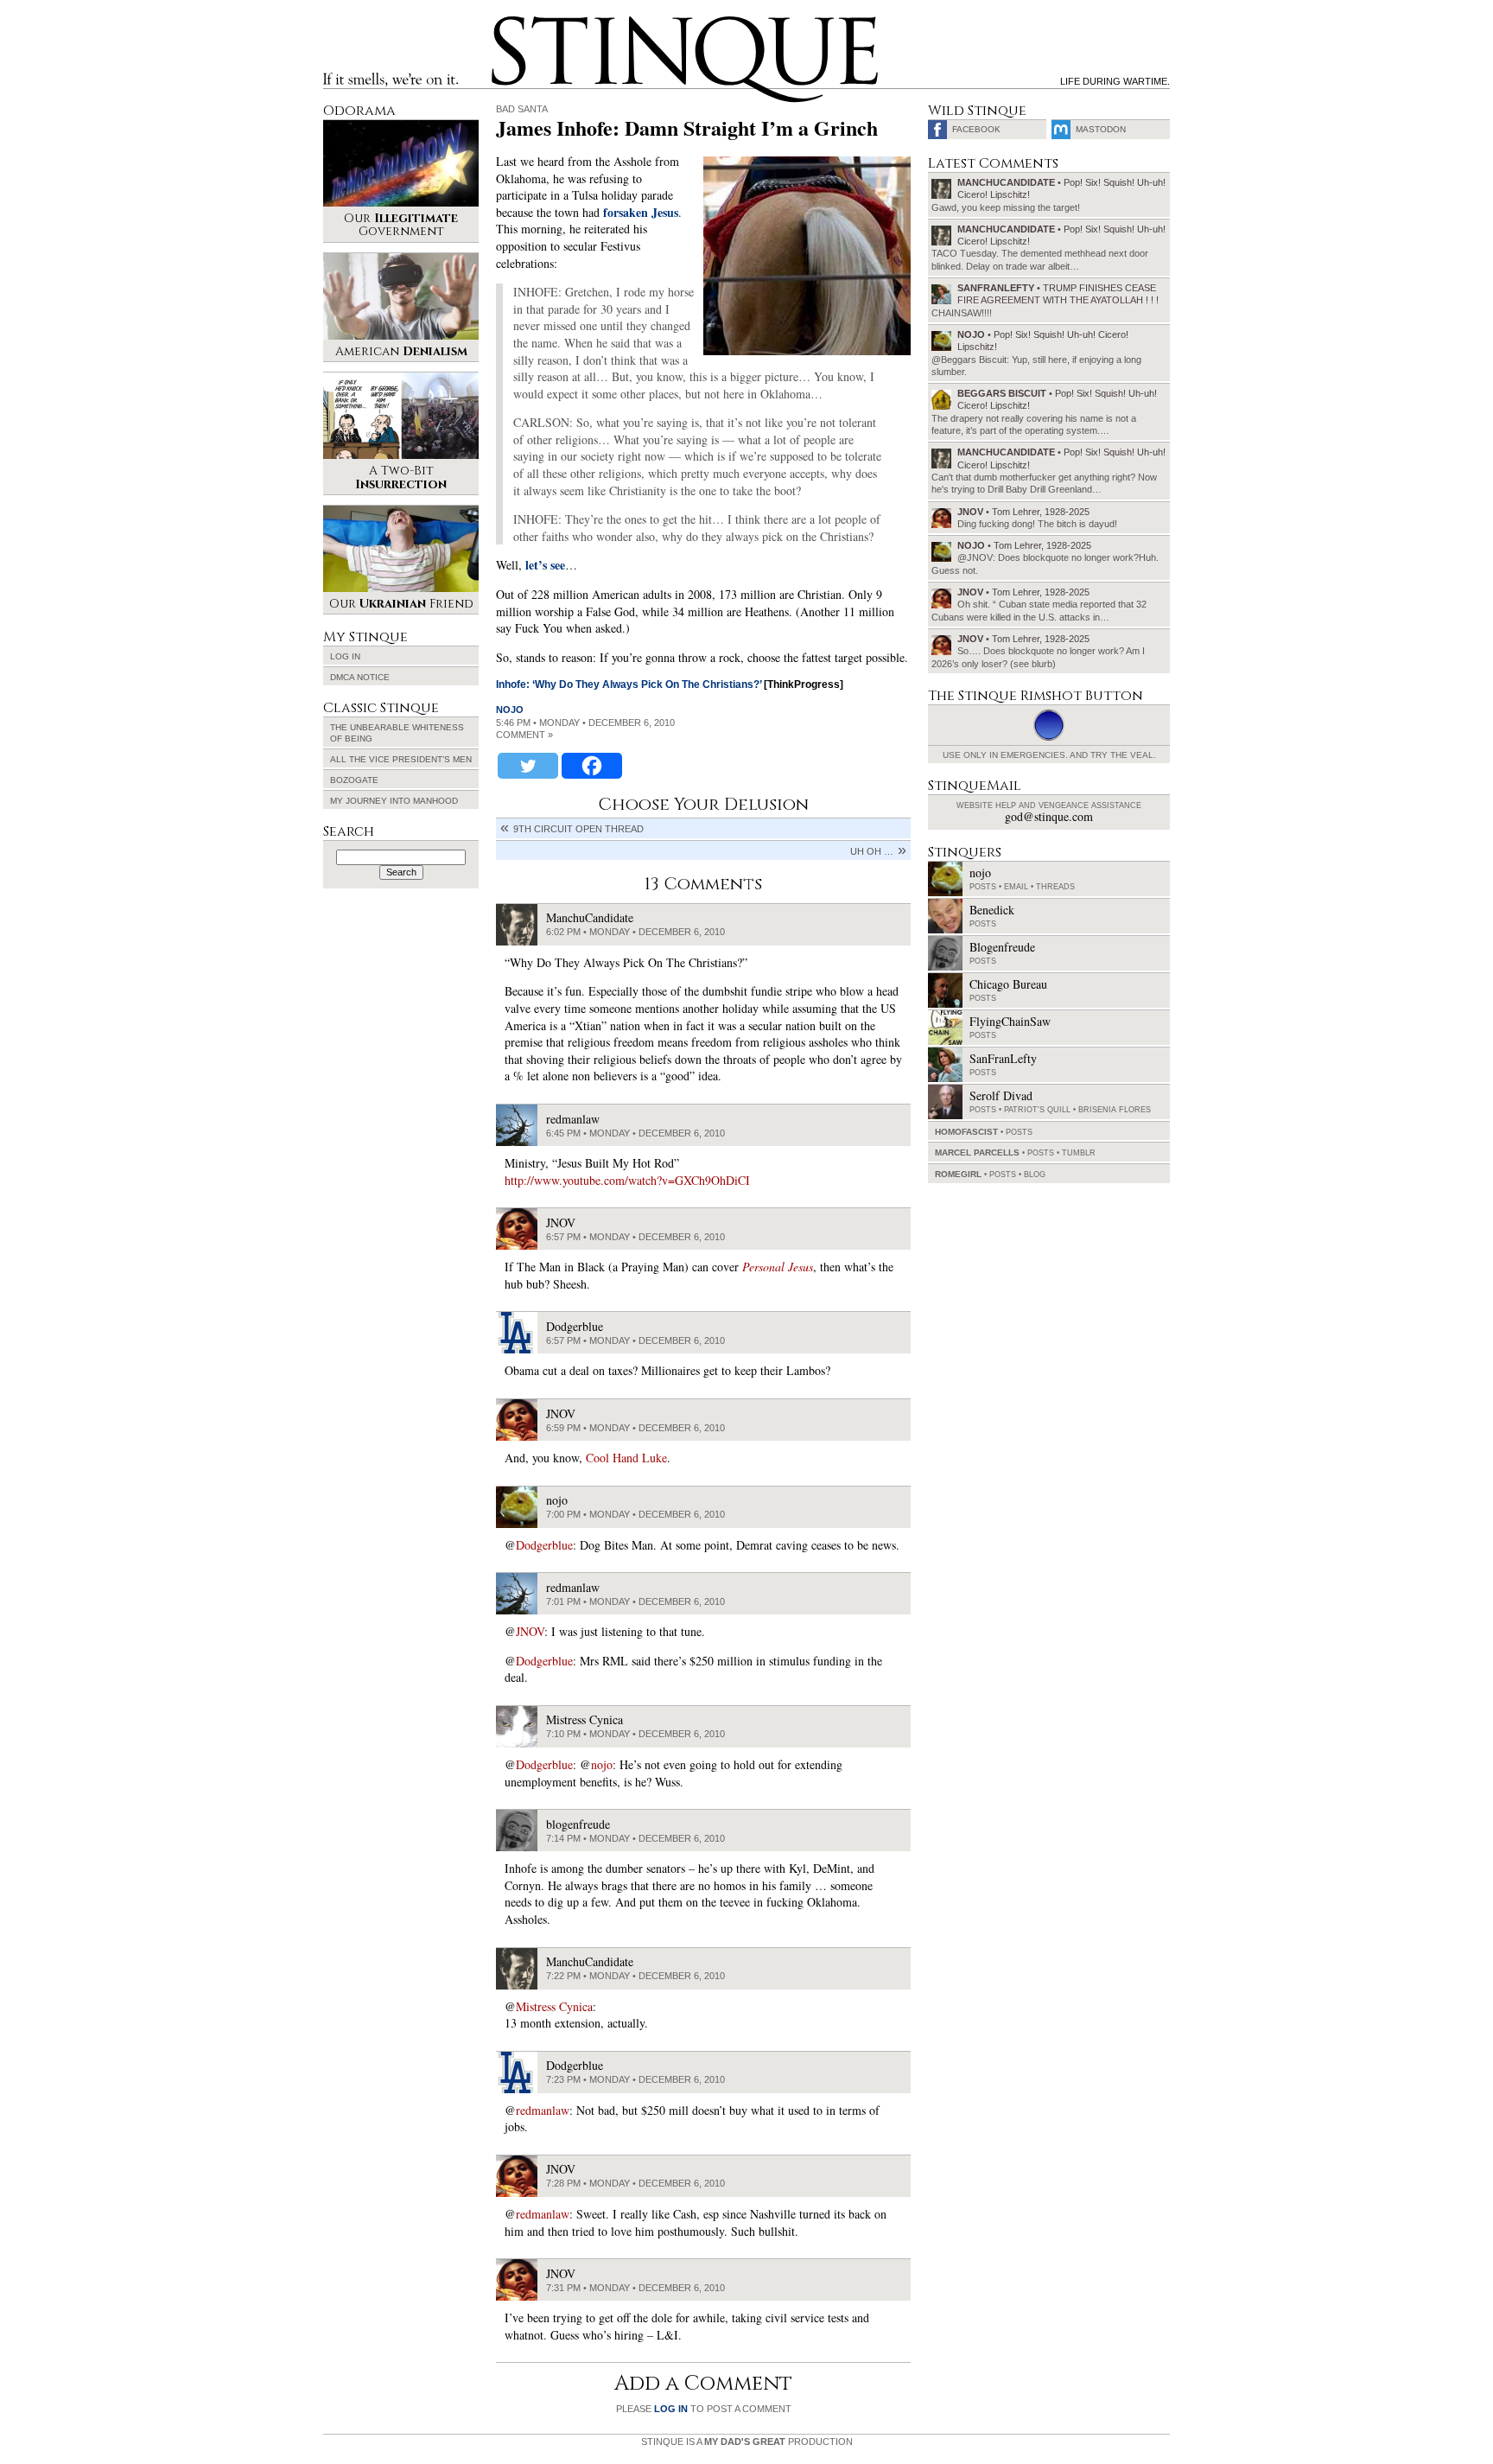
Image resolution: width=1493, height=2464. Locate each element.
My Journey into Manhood (394, 801)
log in (671, 2409)
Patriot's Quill (1037, 1110)
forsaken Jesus (641, 212)
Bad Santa (522, 109)
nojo (510, 710)
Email (1016, 887)
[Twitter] (528, 766)
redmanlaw (543, 2110)
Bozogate (354, 780)
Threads (1055, 887)
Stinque (507, 22)
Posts (983, 887)
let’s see (545, 565)
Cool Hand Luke (626, 1458)
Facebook (976, 129)
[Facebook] (592, 766)
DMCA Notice (360, 677)
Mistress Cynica (554, 2006)
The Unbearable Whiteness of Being (397, 733)
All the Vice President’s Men (401, 759)
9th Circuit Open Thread (578, 829)
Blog (1035, 1175)
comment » (524, 735)
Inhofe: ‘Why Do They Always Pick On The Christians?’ (629, 684)
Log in (345, 656)
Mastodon (1101, 129)
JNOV (530, 1631)
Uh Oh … (872, 851)
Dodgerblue (544, 1545)
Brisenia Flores (1115, 1110)
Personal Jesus (778, 1267)
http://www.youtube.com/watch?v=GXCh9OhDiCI (627, 1180)
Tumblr (1079, 1153)
